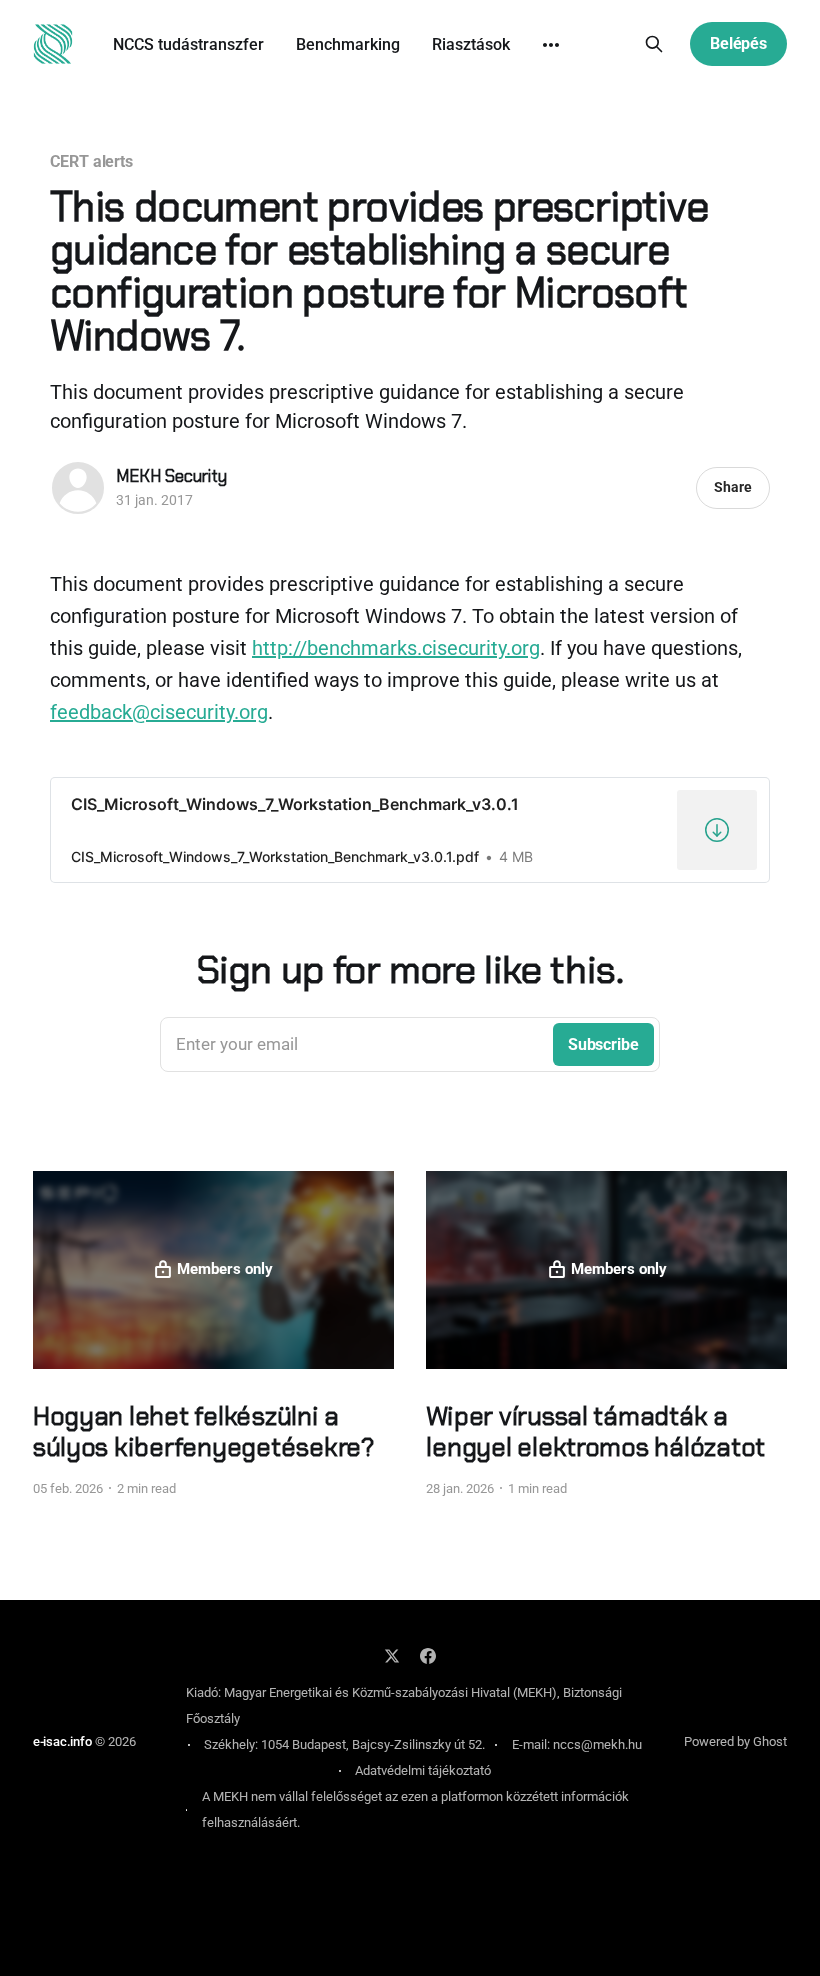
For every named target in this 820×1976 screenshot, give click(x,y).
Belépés (738, 43)
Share (733, 487)
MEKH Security (171, 476)
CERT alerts (91, 161)
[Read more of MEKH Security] (78, 488)
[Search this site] (654, 44)
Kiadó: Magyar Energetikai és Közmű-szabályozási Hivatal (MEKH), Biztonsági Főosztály (404, 1705)
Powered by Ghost (735, 1741)
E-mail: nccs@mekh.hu (577, 1744)
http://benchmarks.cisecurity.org (396, 648)
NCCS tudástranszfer (188, 44)
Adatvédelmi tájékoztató (423, 1770)
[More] (551, 45)
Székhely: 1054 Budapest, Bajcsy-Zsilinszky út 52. (344, 1744)
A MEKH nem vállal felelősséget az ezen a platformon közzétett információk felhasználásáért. (415, 1809)
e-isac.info (62, 1741)
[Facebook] (428, 1656)
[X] (392, 1656)
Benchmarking (348, 44)
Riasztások (471, 44)
